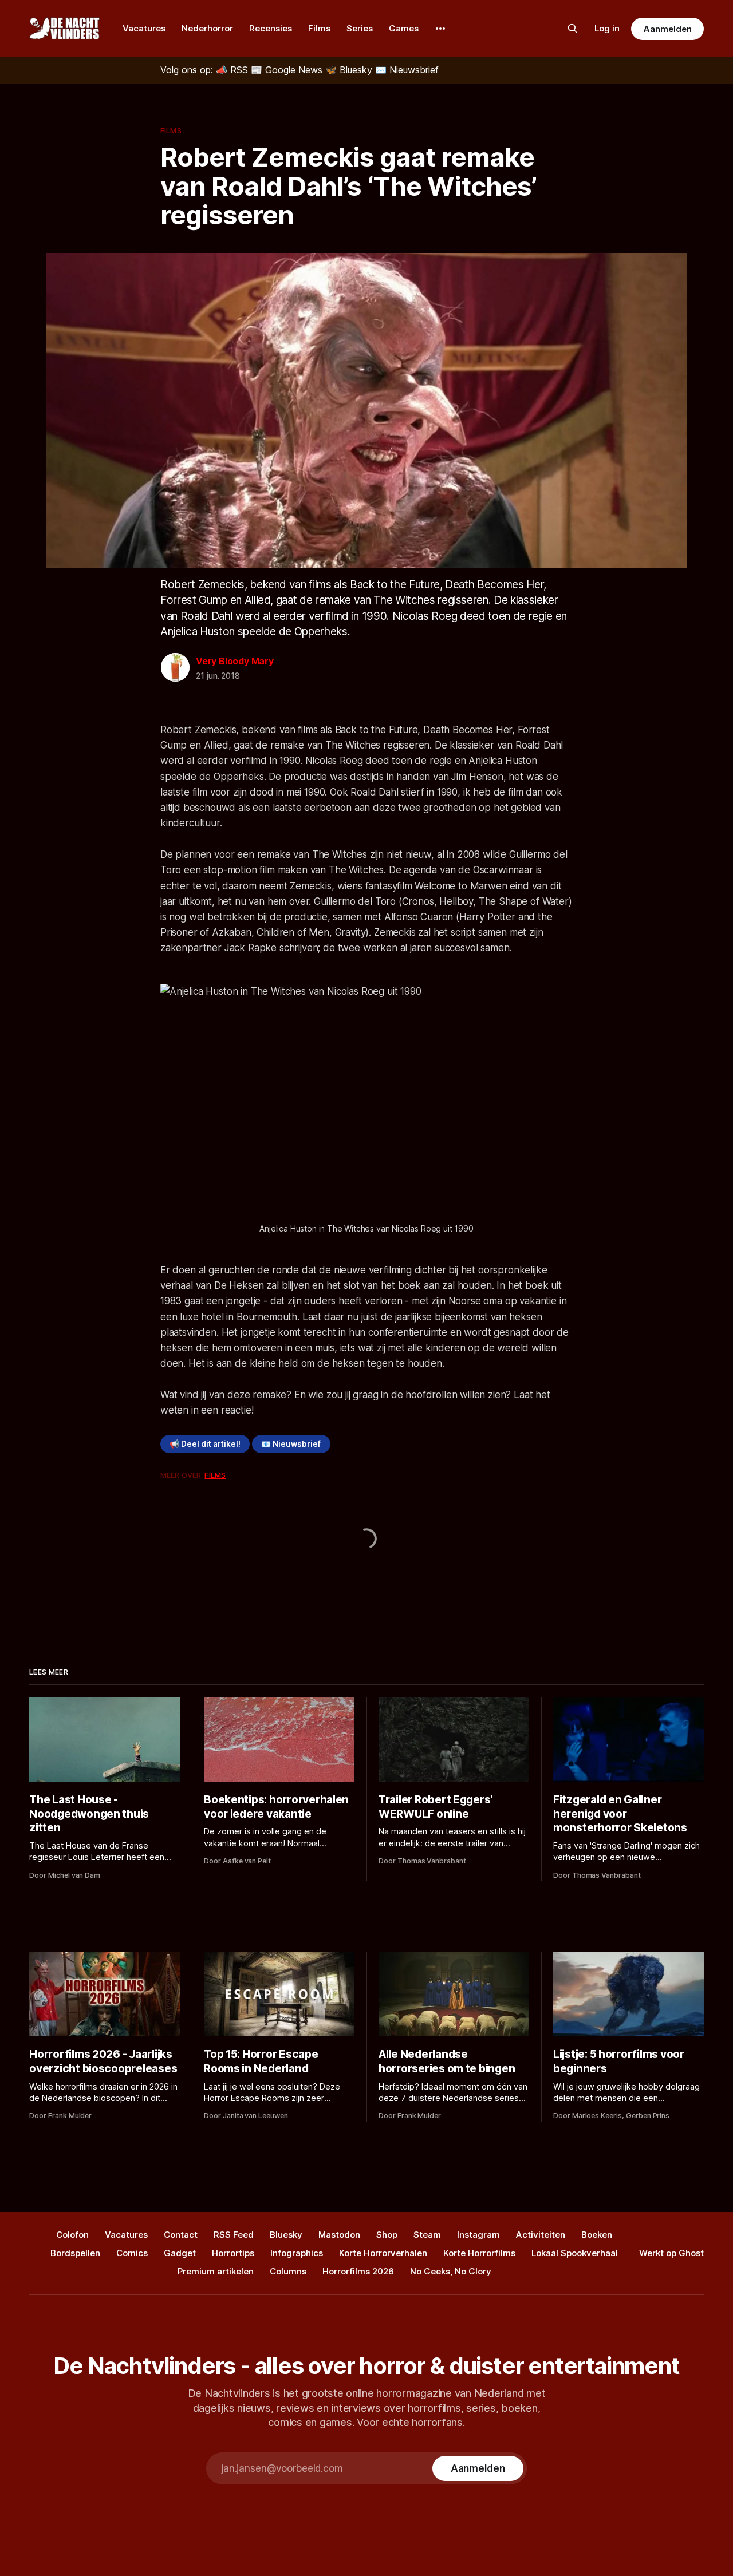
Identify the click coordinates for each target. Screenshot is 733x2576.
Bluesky (286, 2235)
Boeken (597, 2235)
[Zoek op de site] (573, 29)
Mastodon (339, 2235)
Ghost (691, 2253)
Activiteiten (541, 2235)
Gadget (180, 2253)
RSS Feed (234, 2235)
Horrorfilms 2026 (358, 2271)
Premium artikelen (216, 2271)
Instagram (478, 2235)
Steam (427, 2235)
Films (319, 28)
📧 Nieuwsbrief (291, 1444)
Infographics (297, 2253)
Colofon (72, 2235)
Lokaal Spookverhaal (575, 2253)
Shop (387, 2235)
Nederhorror (207, 28)
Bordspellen (75, 2253)
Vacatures (144, 28)
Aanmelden (667, 29)
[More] (440, 29)
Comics (132, 2253)
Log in (607, 28)
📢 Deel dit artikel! (205, 1444)
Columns (288, 2271)
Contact (181, 2235)
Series (360, 28)
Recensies (271, 28)
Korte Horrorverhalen (383, 2253)
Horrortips (233, 2253)
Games (404, 28)
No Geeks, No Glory (451, 2271)
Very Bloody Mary (235, 661)
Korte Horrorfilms (479, 2253)
